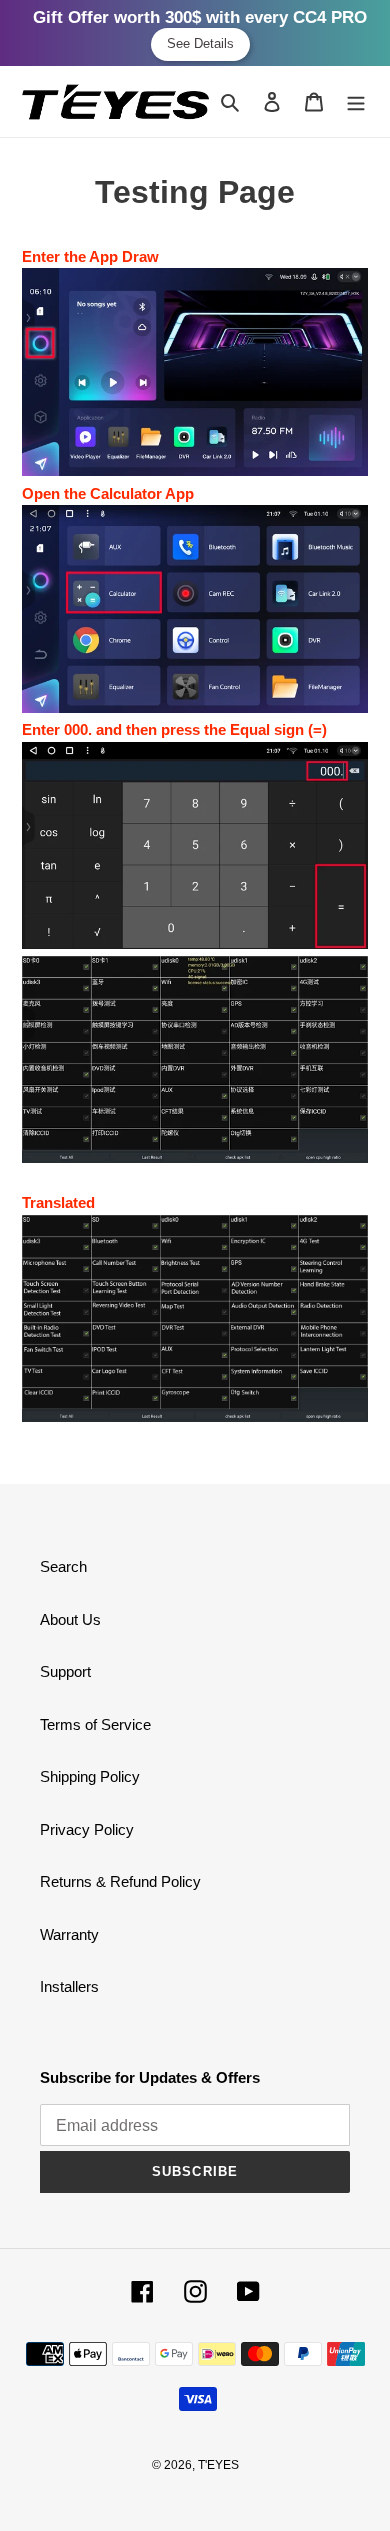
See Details (200, 43)
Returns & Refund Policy (120, 1881)
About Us (70, 1619)
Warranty (69, 1934)
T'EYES (218, 2465)
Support (65, 1671)
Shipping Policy (90, 1776)
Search (63, 1566)
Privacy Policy (87, 1829)
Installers (69, 1986)
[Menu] (356, 101)
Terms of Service (95, 1724)
